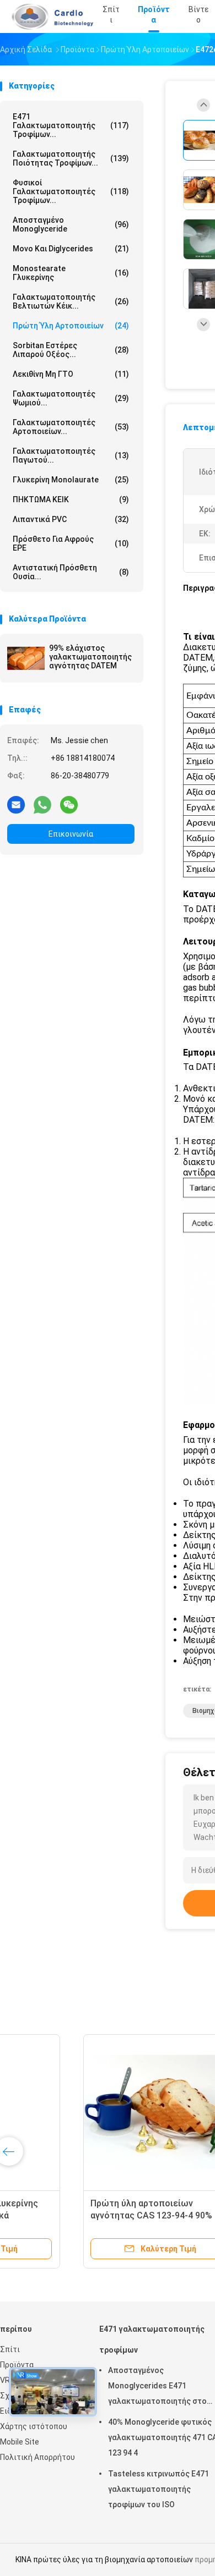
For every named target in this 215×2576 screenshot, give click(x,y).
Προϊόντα (17, 2365)
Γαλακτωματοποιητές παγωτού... (71, 455)
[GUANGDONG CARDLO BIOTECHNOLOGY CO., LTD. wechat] (69, 804)
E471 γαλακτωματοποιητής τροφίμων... (71, 125)
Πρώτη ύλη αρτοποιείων (71, 326)
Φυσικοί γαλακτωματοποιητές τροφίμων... (71, 191)
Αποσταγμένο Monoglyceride (71, 224)
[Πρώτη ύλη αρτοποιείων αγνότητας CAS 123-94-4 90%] (86, 2112)
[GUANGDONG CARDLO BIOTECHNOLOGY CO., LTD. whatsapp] (42, 804)
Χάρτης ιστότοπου (34, 2426)
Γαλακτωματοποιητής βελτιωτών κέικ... (71, 301)
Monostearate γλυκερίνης (71, 273)
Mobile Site (20, 2442)
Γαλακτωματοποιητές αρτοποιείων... (71, 427)
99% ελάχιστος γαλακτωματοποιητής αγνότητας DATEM (90, 657)
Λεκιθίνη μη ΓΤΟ (71, 374)
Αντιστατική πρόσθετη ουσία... (71, 572)
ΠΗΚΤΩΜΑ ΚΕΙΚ (71, 499)
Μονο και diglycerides (71, 249)
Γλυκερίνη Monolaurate (71, 480)
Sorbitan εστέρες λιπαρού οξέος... (71, 350)
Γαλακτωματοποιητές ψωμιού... (71, 398)
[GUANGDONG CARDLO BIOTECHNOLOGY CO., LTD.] (49, 17)
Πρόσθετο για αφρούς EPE (71, 543)
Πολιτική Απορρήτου (37, 2457)
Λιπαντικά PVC (71, 519)
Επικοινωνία (71, 834)
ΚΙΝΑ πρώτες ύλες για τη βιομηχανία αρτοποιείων (104, 2559)
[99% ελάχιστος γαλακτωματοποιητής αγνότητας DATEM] (26, 658)
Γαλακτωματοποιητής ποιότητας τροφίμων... (71, 158)
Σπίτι (10, 2349)
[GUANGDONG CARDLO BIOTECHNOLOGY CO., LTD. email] (16, 804)
